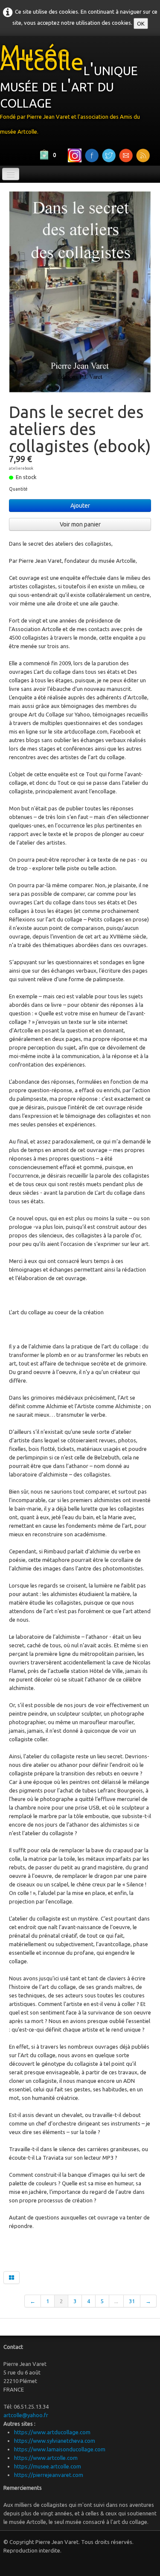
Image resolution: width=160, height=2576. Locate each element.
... (116, 2301)
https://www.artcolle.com (46, 2458)
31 (132, 2301)
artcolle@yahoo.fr (26, 2415)
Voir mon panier (80, 524)
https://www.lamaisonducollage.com (60, 2449)
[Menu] (11, 174)
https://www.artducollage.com (52, 2432)
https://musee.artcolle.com (48, 2466)
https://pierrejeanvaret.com (49, 2475)
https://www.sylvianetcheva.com (55, 2441)
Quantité (18, 489)
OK (141, 23)
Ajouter (80, 506)
